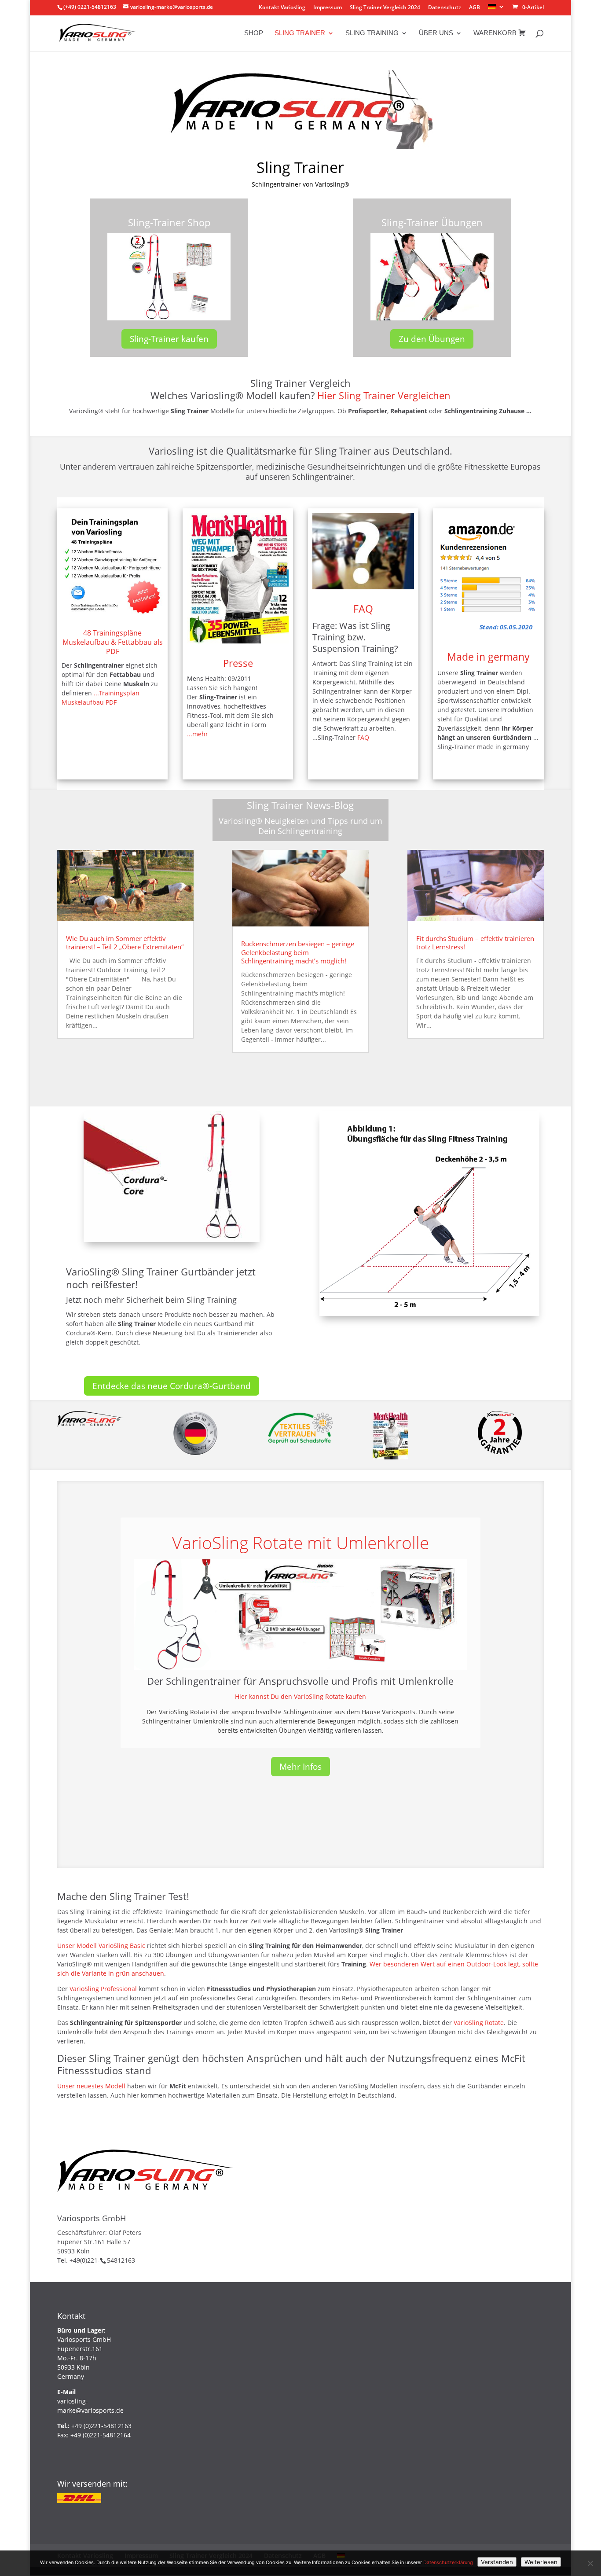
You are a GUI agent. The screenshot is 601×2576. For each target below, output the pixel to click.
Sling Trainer (300, 33)
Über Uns (436, 33)
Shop (254, 33)
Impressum (328, 8)
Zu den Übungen (432, 339)
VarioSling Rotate (479, 2023)
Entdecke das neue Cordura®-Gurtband (172, 1386)
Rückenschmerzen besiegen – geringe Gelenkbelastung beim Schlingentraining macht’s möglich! (298, 952)
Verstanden (497, 2562)
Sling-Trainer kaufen (169, 339)
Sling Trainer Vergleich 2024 (385, 8)
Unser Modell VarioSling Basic (101, 1946)
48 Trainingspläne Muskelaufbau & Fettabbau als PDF (113, 642)
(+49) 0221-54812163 (90, 7)
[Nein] (590, 2563)
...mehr (198, 734)
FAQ (363, 609)
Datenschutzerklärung (448, 2562)
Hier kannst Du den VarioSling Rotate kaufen (300, 1696)
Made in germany (488, 657)
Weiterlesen (541, 2562)
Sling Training (372, 33)
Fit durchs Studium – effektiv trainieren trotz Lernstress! (475, 943)
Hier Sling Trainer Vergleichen (384, 395)
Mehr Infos (300, 1767)
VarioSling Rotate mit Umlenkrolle (300, 1542)
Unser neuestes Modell (92, 2086)
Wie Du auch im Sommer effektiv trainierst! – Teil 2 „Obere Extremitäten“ (125, 943)
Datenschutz (445, 8)
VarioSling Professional (103, 1989)
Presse (238, 663)
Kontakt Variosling (282, 8)
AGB (475, 8)
